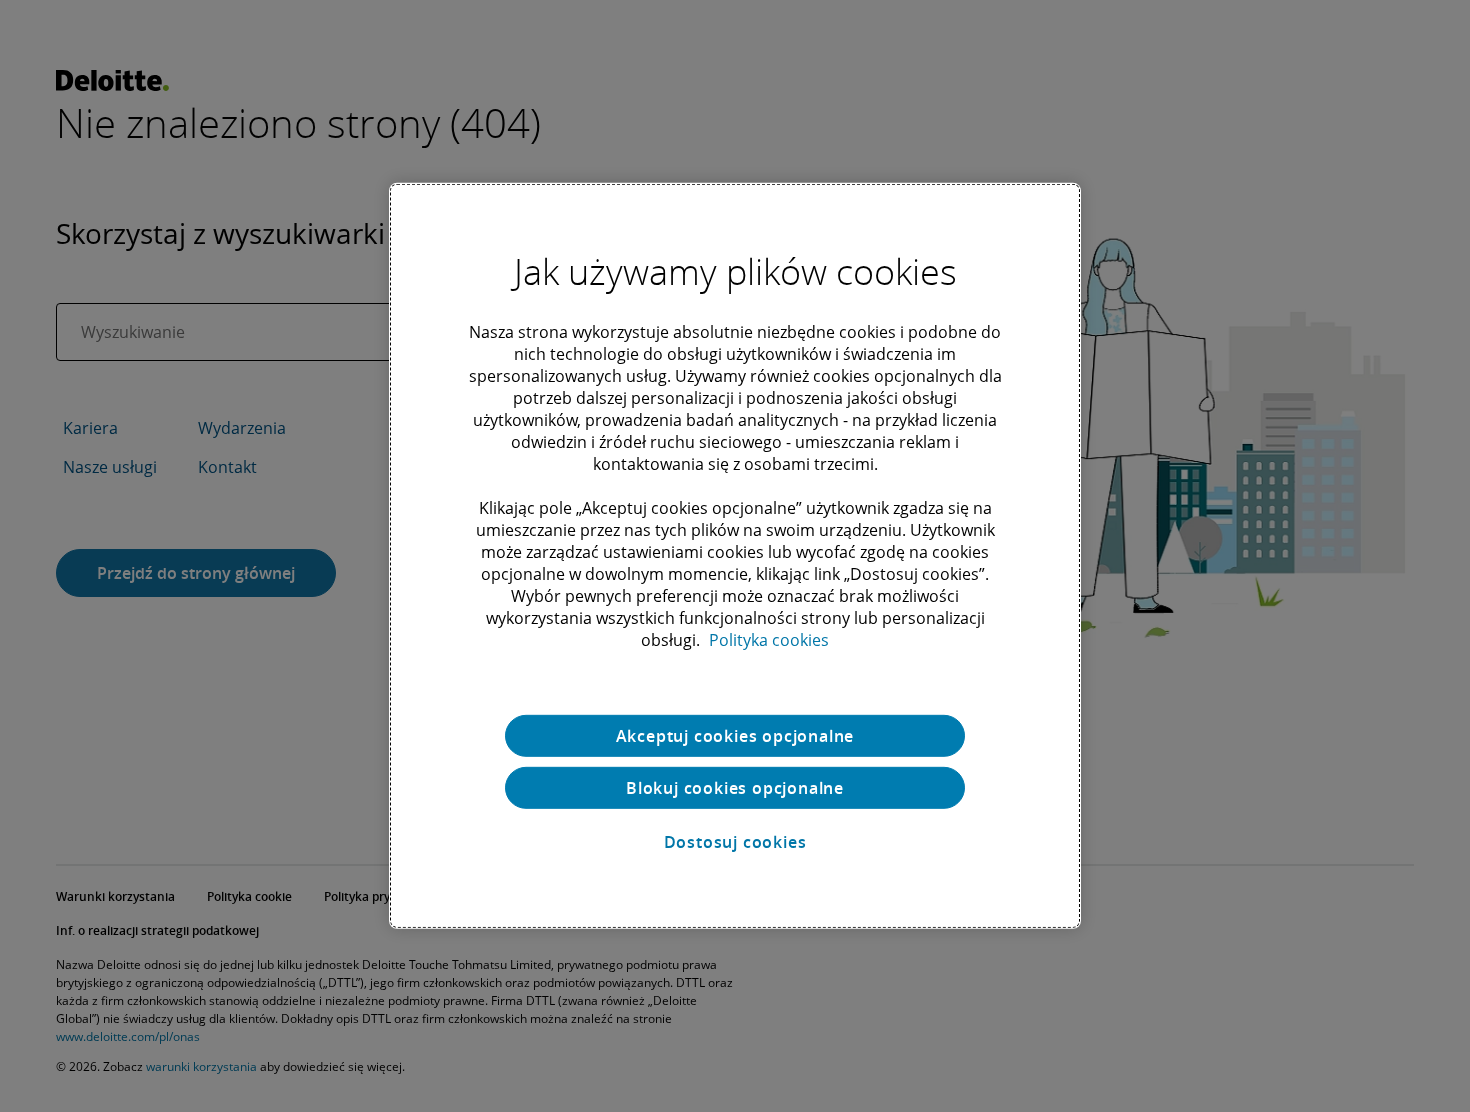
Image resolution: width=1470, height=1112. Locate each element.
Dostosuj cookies (735, 842)
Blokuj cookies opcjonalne (735, 788)
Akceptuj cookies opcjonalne (735, 736)
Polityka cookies (769, 640)
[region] (735, 556)
